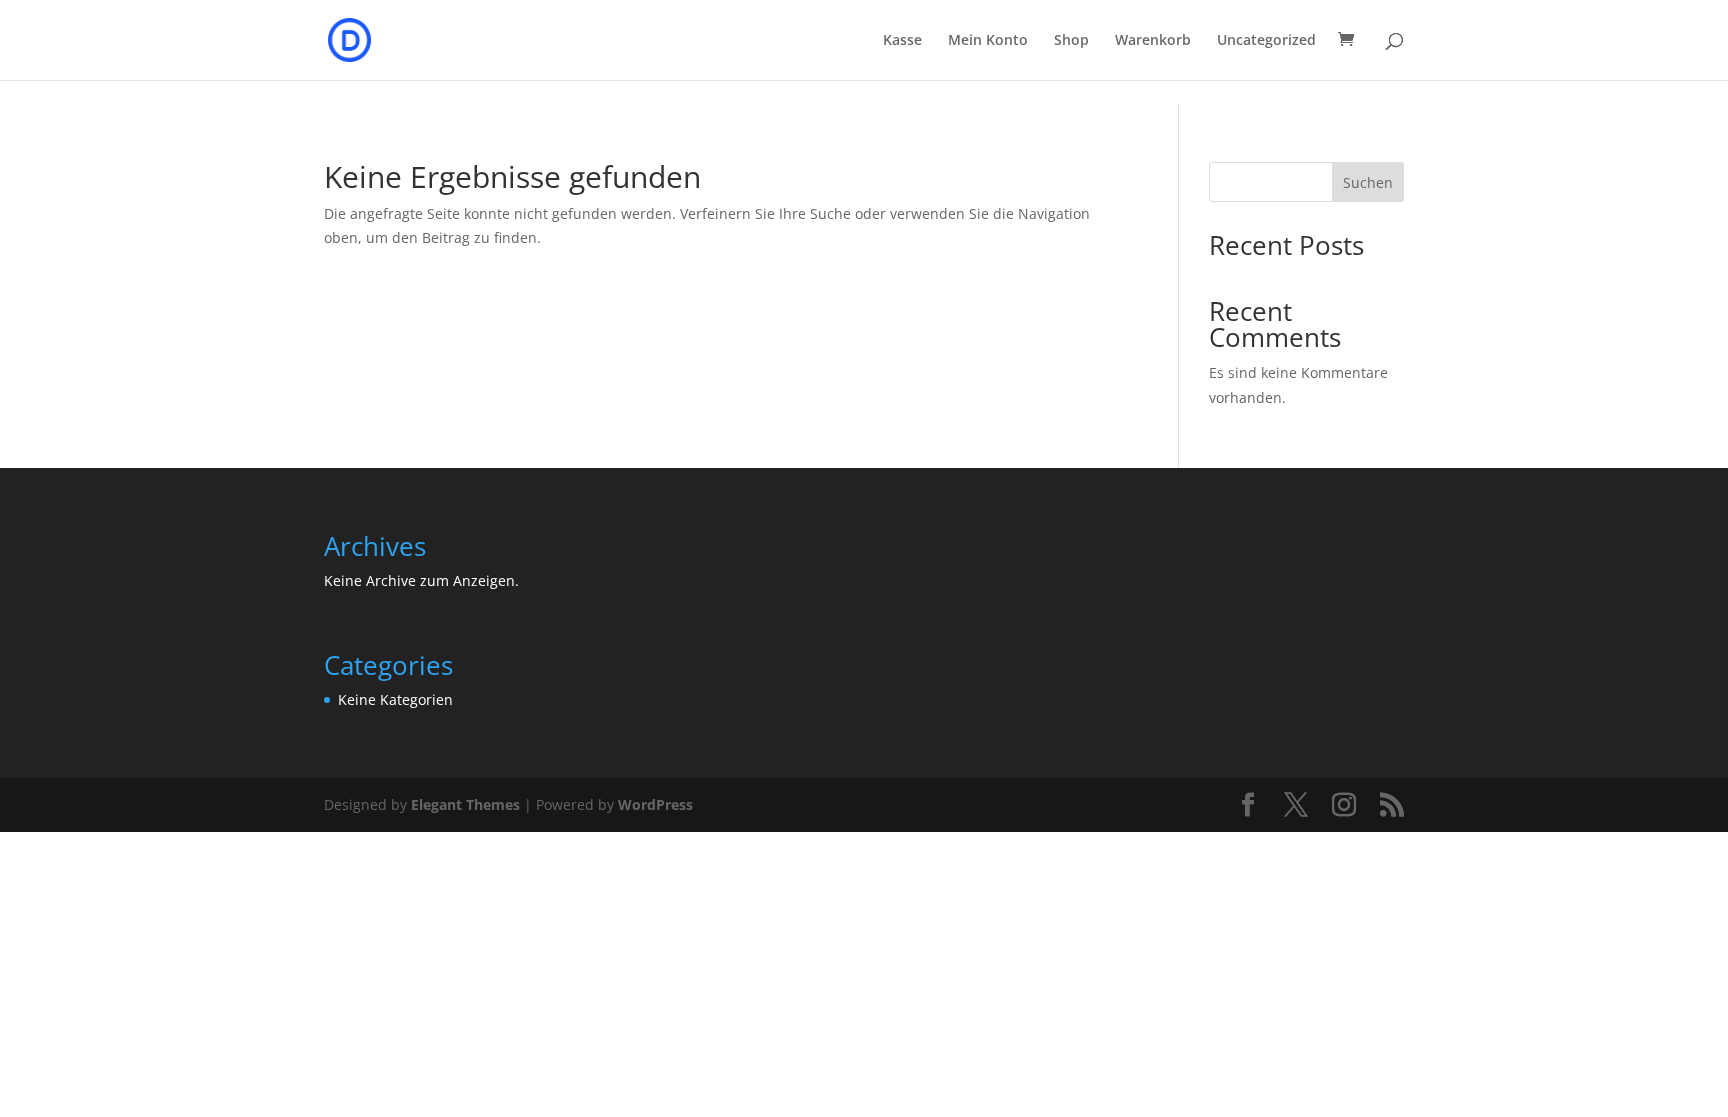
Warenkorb (1153, 41)
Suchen (1368, 182)
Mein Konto (988, 41)
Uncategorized (1266, 41)
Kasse (902, 41)
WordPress (655, 804)
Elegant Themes (465, 804)
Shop (1071, 41)
